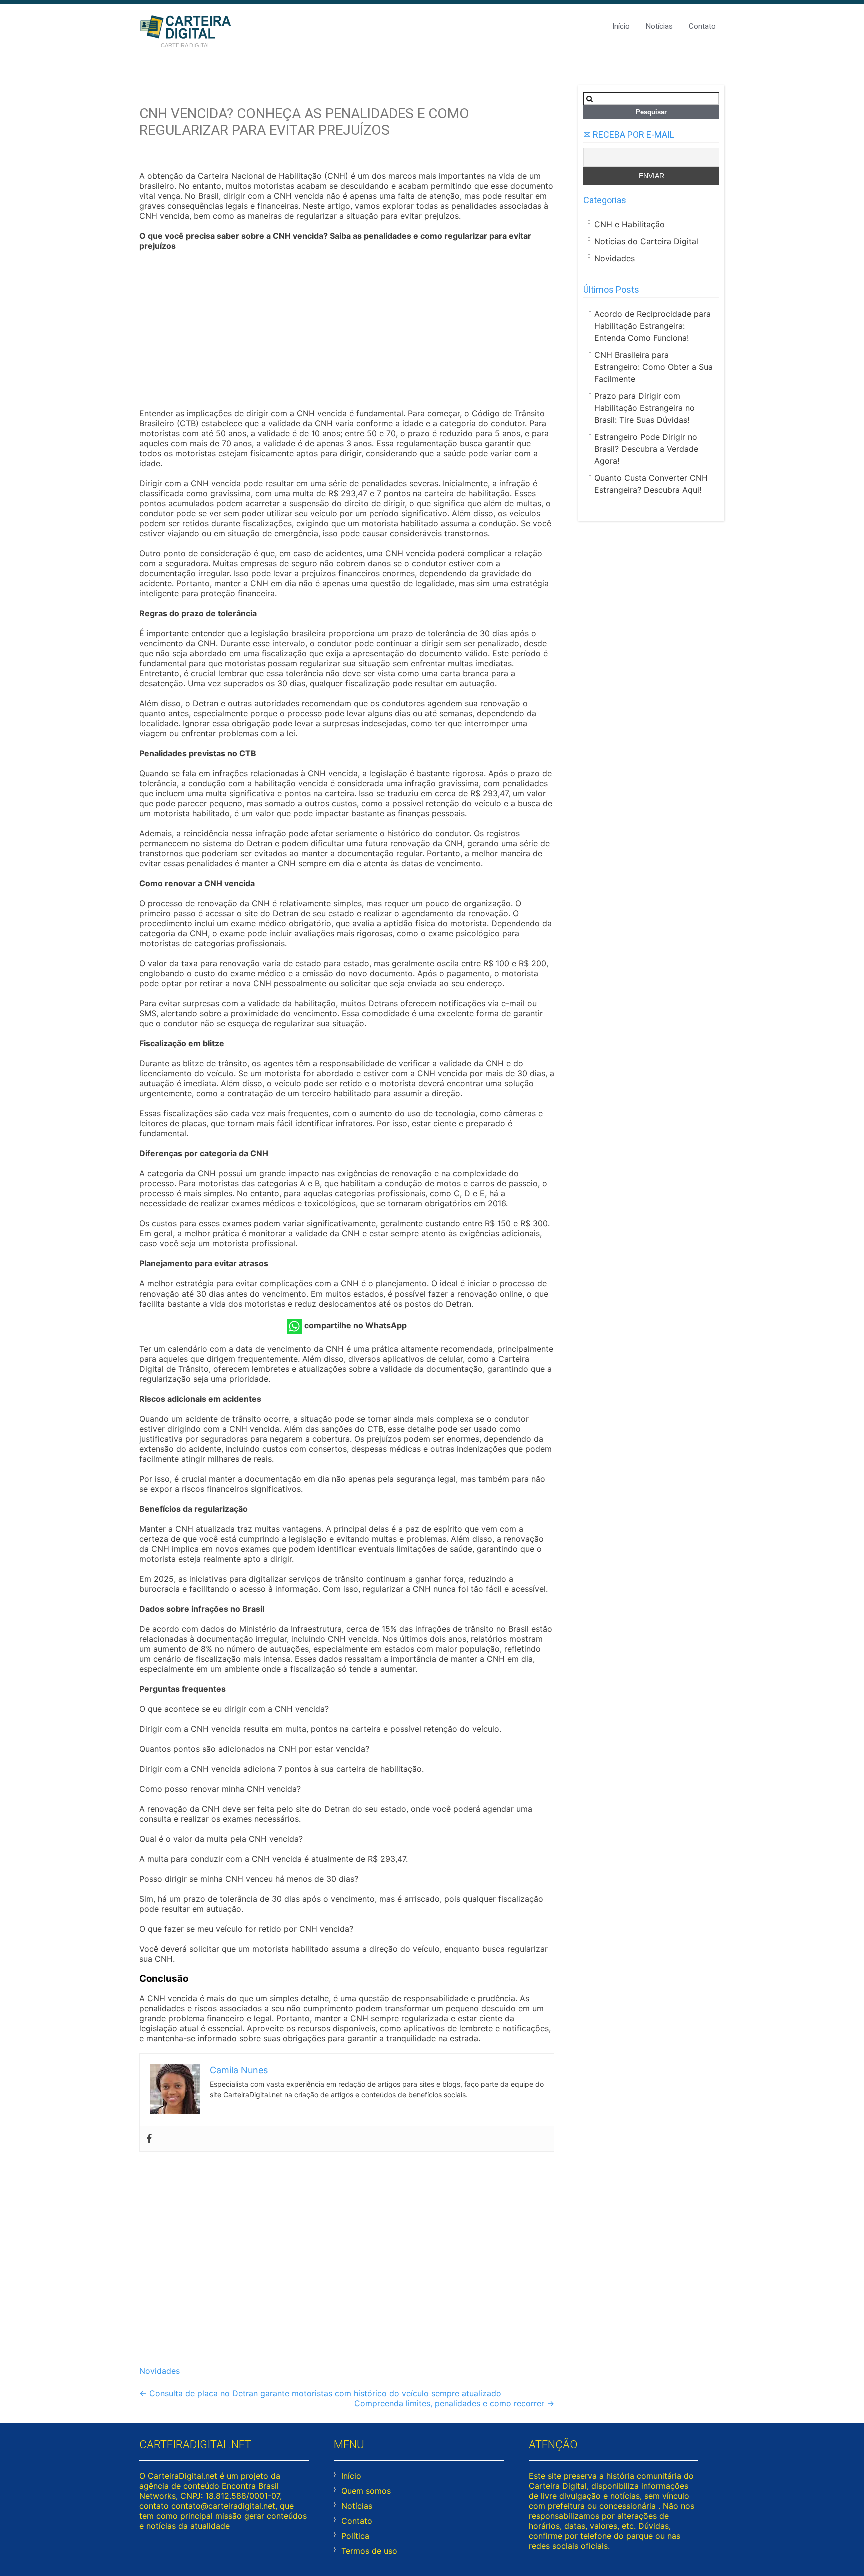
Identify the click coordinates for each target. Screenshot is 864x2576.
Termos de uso (369, 2551)
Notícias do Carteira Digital (646, 241)
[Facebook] (149, 2139)
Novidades (160, 2371)
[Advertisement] (347, 331)
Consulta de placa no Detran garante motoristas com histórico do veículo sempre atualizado (320, 2393)
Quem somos (366, 2491)
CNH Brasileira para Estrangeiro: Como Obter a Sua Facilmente (654, 367)
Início (621, 26)
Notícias (659, 26)
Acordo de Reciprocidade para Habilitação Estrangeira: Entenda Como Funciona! (653, 326)
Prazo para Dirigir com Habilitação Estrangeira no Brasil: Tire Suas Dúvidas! (645, 408)
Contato (702, 26)
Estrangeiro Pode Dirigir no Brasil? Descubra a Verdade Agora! (646, 449)
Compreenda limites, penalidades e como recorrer (454, 2403)
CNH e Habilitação (630, 224)
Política (355, 2536)
